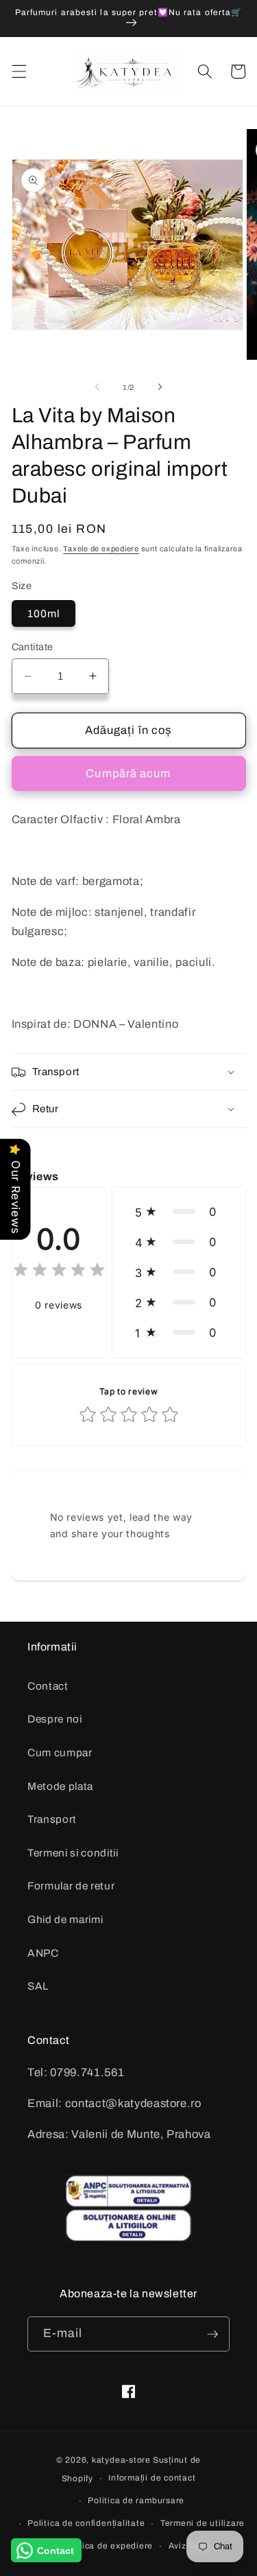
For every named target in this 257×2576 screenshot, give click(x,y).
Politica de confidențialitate (86, 2523)
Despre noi (55, 1719)
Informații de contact (152, 2478)
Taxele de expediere (101, 549)
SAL (38, 1986)
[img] (59, 1272)
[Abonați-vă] (212, 2334)
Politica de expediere (108, 2546)
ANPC (43, 1953)
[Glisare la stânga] (97, 387)
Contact (48, 1686)
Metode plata (60, 1786)
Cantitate (33, 647)
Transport (52, 1819)
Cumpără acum (128, 773)
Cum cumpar (60, 1752)
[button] (19, 71)
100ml (44, 613)
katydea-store (121, 2460)
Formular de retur (71, 1886)
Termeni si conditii (73, 1853)
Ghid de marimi (65, 1919)
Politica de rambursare (136, 2500)
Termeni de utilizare (203, 2523)
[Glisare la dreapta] (160, 387)
